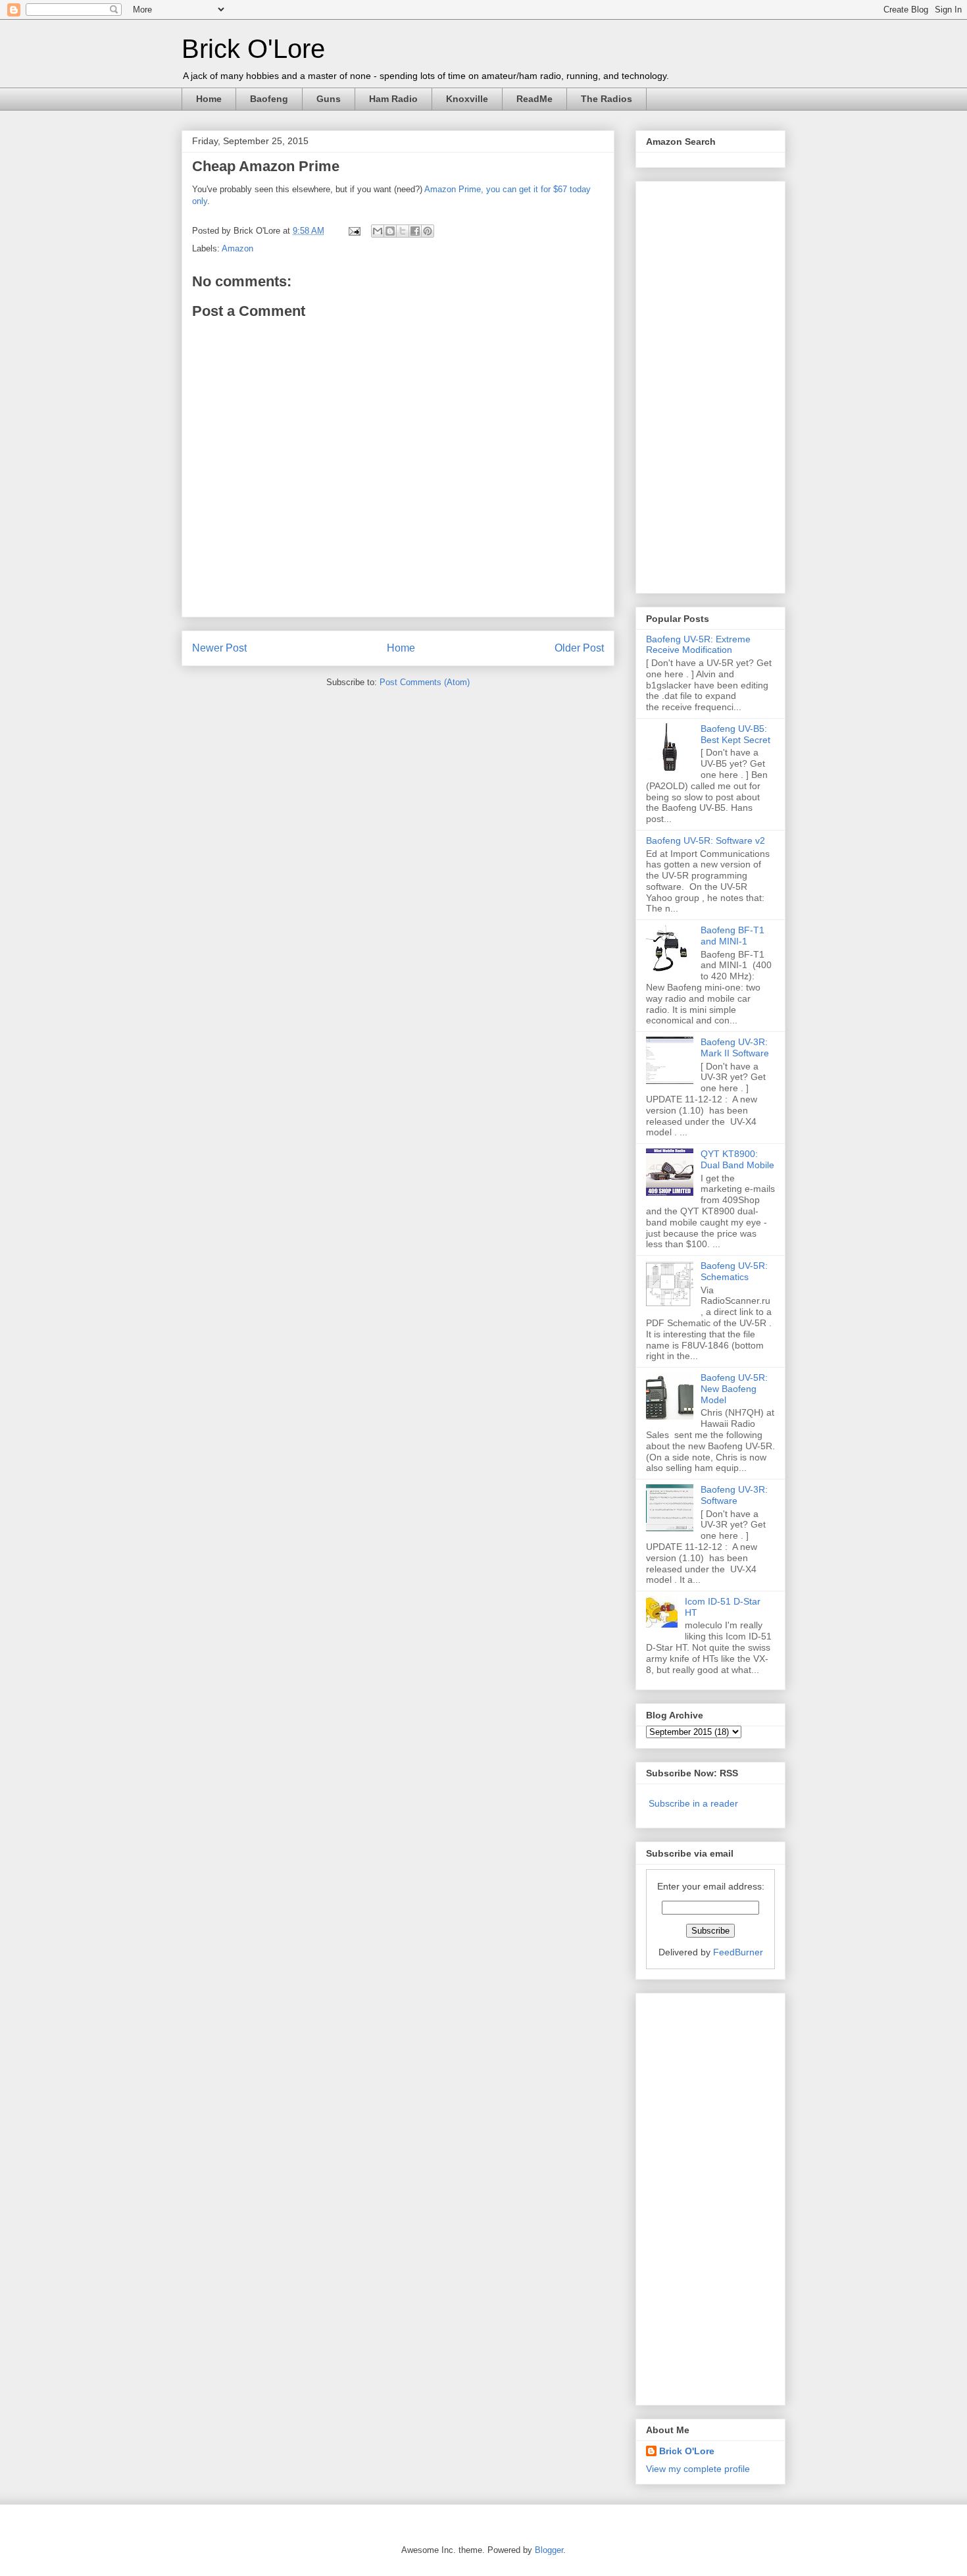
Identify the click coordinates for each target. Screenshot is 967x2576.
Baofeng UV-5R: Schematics (734, 1271)
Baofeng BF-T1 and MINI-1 (732, 936)
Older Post (579, 648)
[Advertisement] (699, 384)
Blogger (549, 2550)
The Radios (607, 99)
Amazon (237, 248)
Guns (329, 99)
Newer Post (219, 648)
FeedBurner (738, 1952)
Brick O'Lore (253, 49)
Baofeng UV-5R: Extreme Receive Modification (698, 645)
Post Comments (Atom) (425, 682)
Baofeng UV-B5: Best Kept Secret (735, 734)
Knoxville (467, 99)
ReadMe (534, 99)
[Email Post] (354, 231)
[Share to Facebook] (415, 231)
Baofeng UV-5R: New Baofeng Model (734, 1389)
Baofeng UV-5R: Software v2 (706, 840)
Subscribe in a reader (693, 1803)
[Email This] (378, 231)
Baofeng (269, 99)
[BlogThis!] (390, 231)
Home (209, 99)
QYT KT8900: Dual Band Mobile (737, 1159)
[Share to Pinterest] (428, 231)
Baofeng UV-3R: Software (734, 1495)
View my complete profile (698, 2469)
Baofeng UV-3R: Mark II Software (735, 1047)
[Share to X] (403, 231)
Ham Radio (393, 99)
